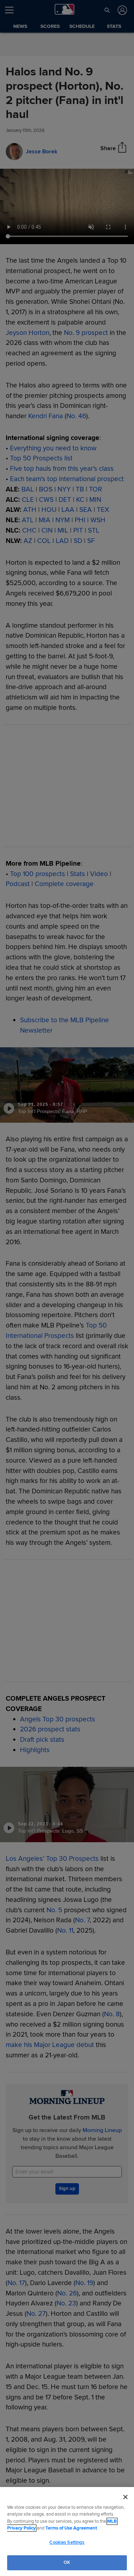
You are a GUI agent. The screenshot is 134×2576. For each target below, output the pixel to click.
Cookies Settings (67, 2542)
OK (67, 2562)
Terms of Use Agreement (71, 2528)
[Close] (125, 2497)
